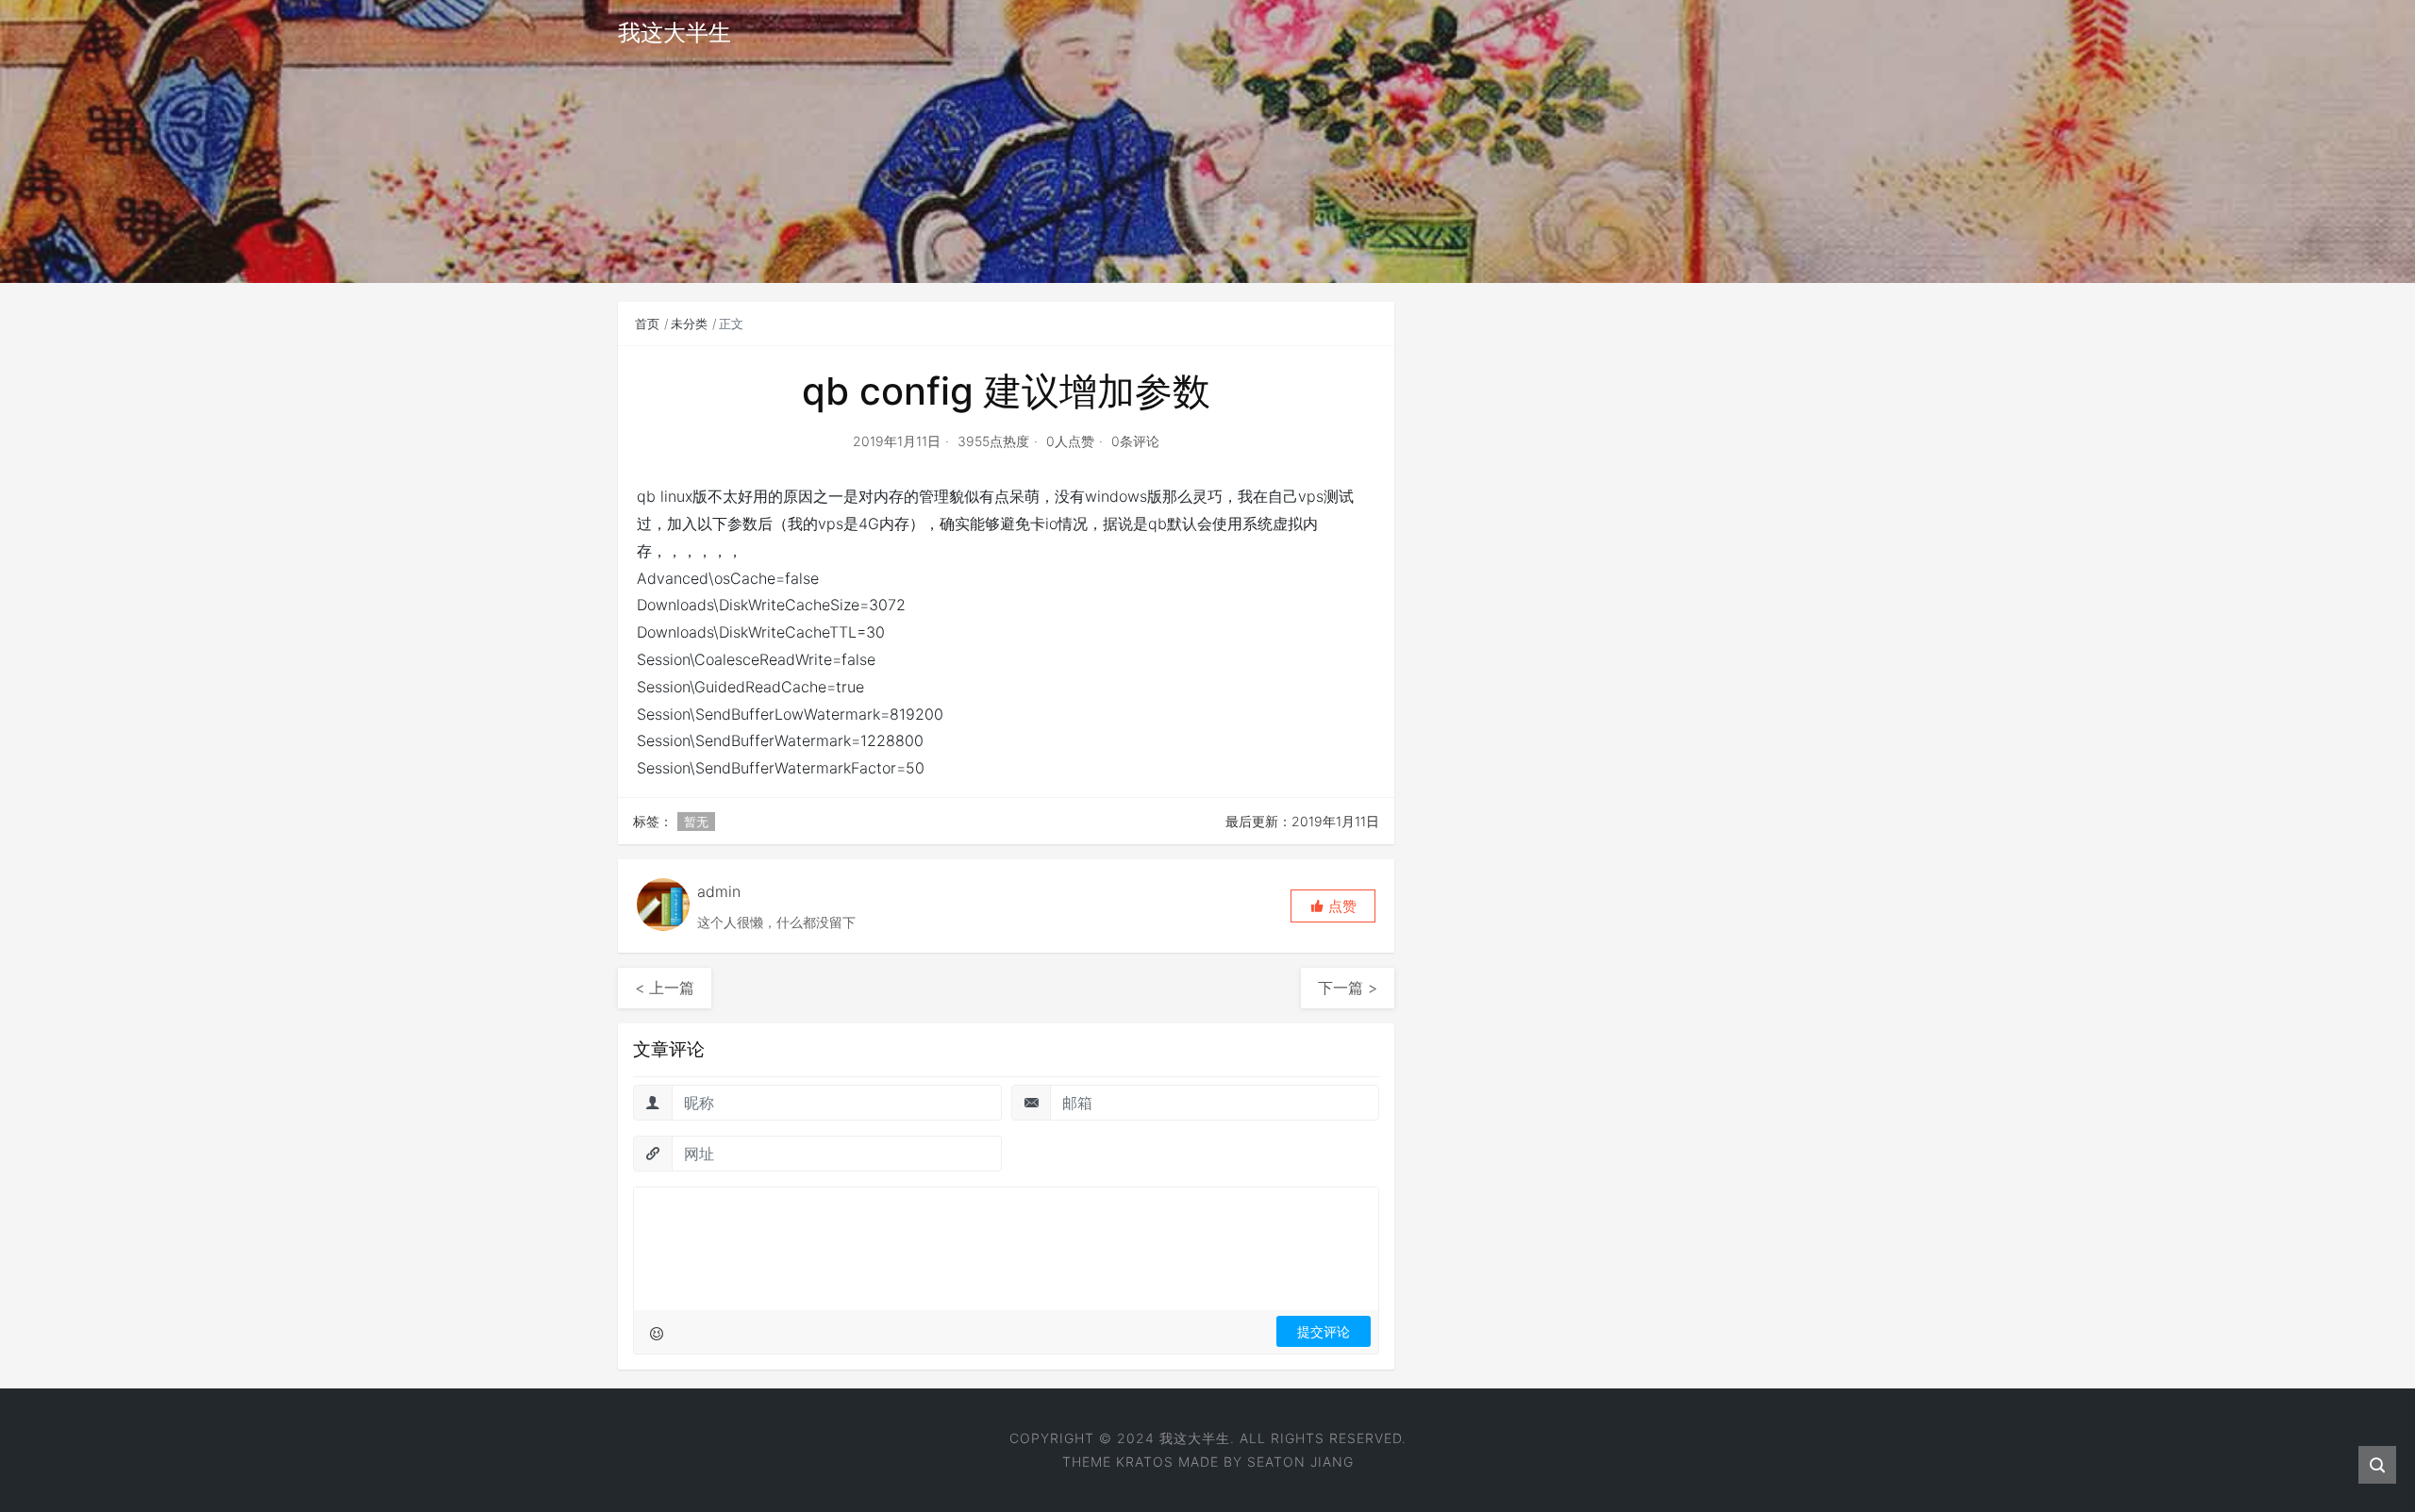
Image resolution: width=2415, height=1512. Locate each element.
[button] (1333, 906)
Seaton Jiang (1300, 1462)
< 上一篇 (665, 988)
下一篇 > (1348, 988)
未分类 (689, 324)
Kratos (1145, 1462)
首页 (647, 324)
